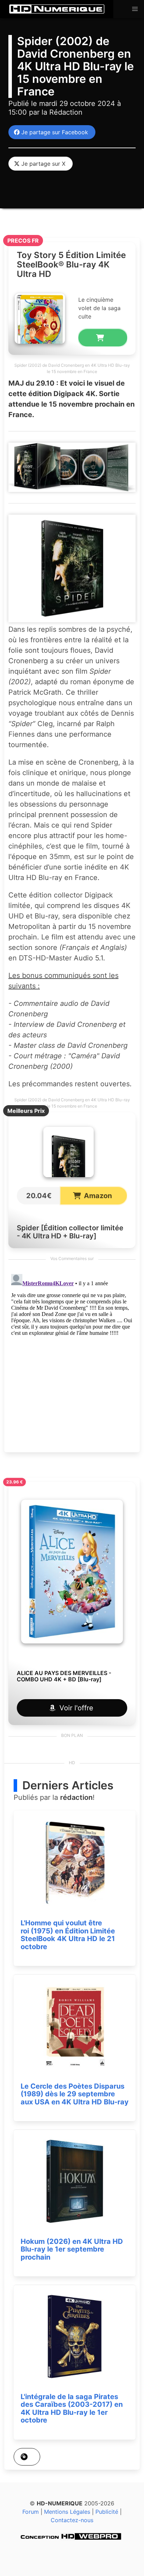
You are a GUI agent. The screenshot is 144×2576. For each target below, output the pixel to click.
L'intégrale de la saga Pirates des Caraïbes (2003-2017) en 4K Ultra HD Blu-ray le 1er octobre (72, 2409)
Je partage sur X (42, 164)
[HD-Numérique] (57, 9)
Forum (31, 2512)
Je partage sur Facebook (53, 132)
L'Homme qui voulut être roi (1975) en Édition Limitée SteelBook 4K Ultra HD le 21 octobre (68, 1935)
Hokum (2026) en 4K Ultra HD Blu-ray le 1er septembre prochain (72, 2249)
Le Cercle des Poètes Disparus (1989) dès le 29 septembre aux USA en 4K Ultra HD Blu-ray (75, 2094)
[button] (135, 9)
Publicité (107, 2512)
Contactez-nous (72, 2520)
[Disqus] (72, 1359)
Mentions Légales (67, 2512)
